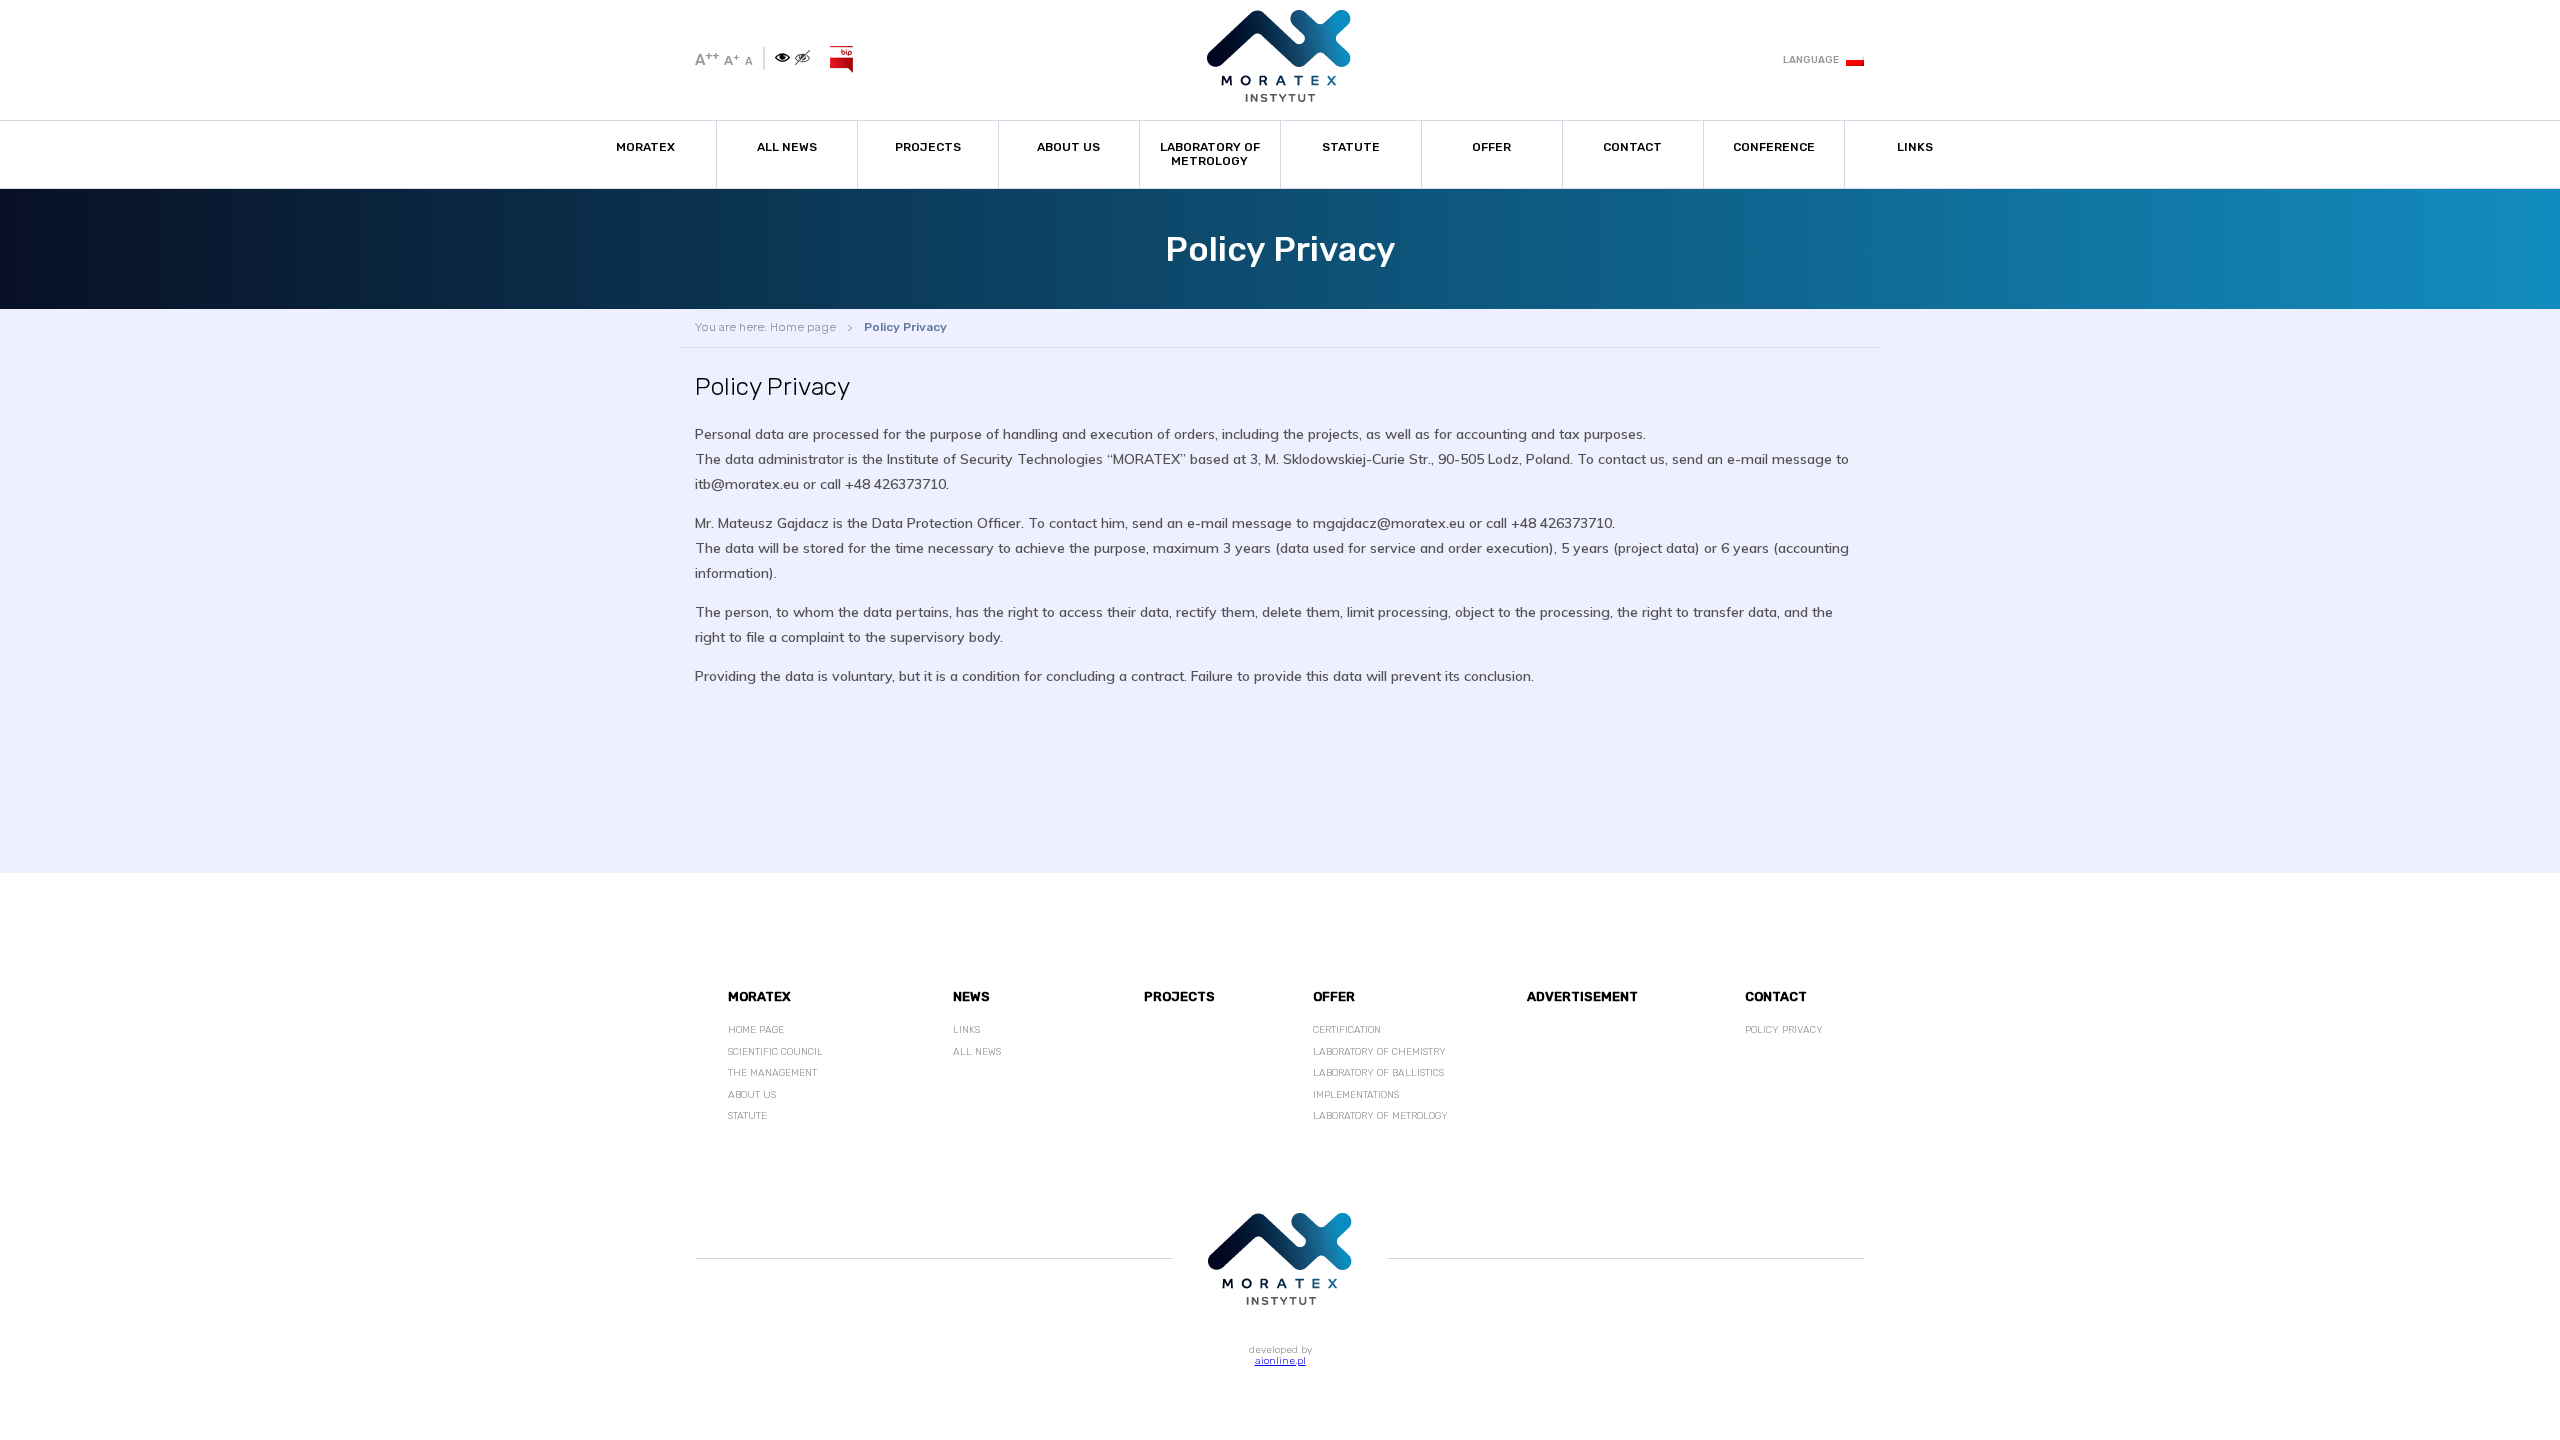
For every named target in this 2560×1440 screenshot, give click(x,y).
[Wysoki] (802, 58)
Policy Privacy (905, 327)
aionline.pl (1280, 1361)
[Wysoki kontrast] (782, 58)
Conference (1774, 147)
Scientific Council (775, 1052)
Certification (1347, 1030)
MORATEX (645, 147)
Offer (1491, 147)
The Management (772, 1073)
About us (1068, 147)
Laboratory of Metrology (1210, 154)
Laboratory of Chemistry (1379, 1052)
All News (787, 147)
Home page (803, 327)
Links (1915, 147)
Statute (1351, 147)
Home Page (756, 1030)
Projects (928, 147)
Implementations (1356, 1095)
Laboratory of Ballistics (1378, 1073)
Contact (1632, 147)
